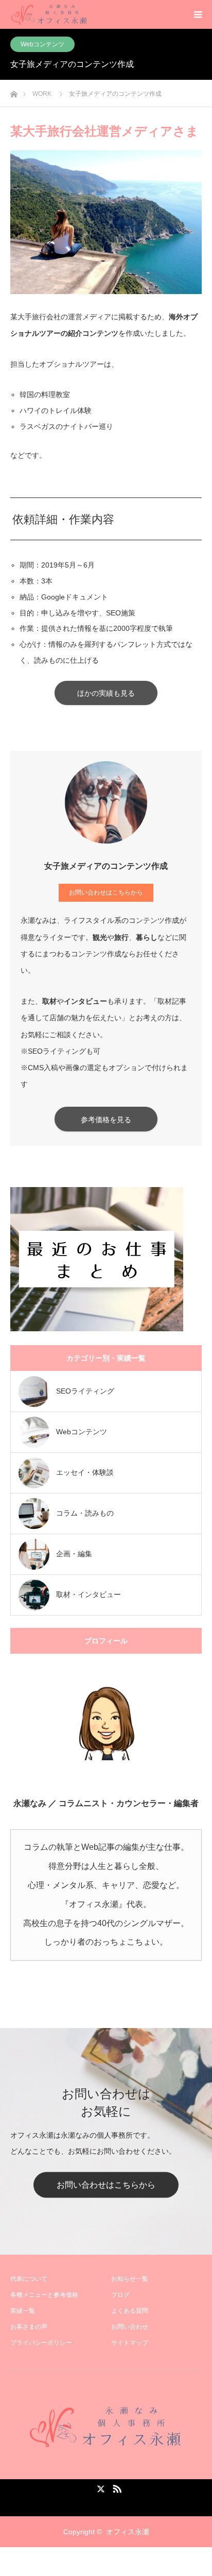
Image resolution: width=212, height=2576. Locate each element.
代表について (29, 2279)
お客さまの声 (29, 2327)
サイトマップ (130, 2343)
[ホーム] (14, 91)
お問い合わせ (130, 2327)
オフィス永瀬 (128, 2532)
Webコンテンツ (42, 44)
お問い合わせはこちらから (106, 892)
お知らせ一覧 (130, 2279)
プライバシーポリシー (41, 2343)
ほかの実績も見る (106, 693)
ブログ (120, 2295)
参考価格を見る (106, 1120)
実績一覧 (23, 2311)
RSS (116, 2487)
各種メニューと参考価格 (44, 2295)
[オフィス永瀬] (106, 2427)
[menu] (198, 14)
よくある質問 (130, 2311)
